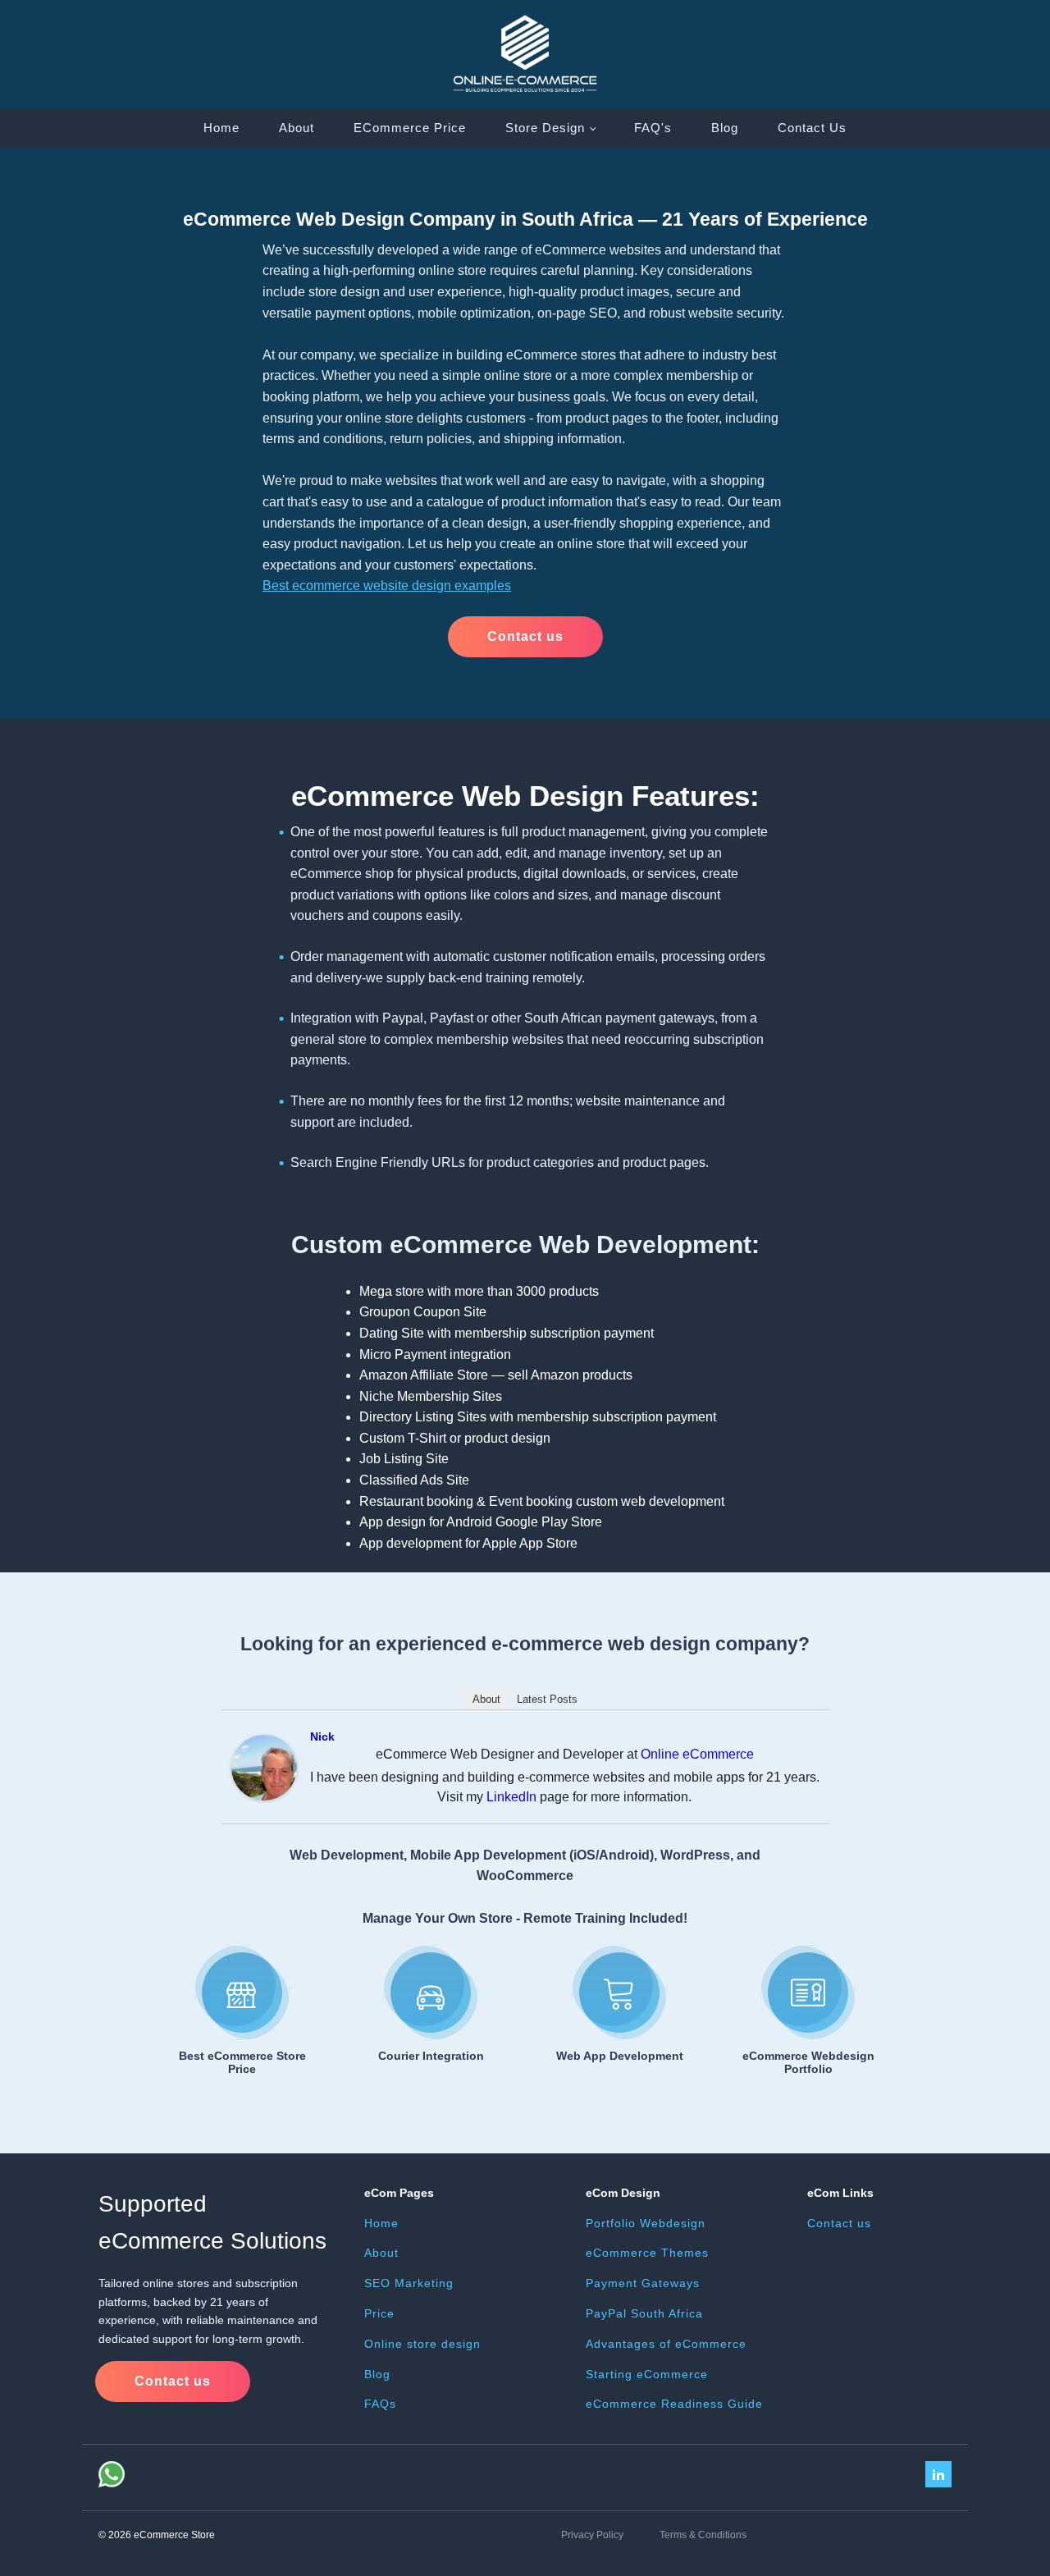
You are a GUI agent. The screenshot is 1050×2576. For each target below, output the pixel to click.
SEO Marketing (409, 2283)
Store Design (545, 128)
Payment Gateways (643, 2283)
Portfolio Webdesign (646, 2223)
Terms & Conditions (703, 2535)
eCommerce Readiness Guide (674, 2404)
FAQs (380, 2404)
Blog (725, 128)
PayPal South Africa (644, 2313)
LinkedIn (511, 1797)
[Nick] (264, 1796)
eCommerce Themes (647, 2253)
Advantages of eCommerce (666, 2344)
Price (379, 2313)
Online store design (422, 2344)
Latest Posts (547, 1699)
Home (221, 128)
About (297, 128)
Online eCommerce (697, 1754)
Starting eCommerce (647, 2374)
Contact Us (812, 128)
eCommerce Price (410, 128)
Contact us (525, 636)
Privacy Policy (592, 2535)
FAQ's (653, 128)
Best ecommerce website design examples (387, 586)
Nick (322, 1736)
